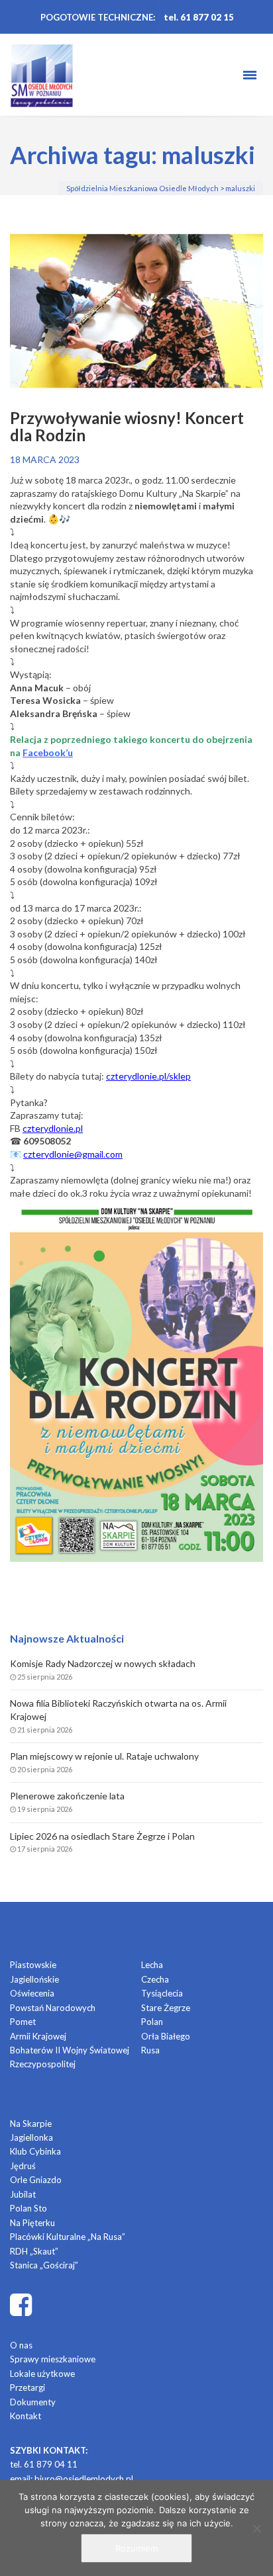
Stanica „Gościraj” (44, 2265)
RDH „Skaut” (34, 2251)
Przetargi (27, 2387)
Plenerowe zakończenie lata (67, 1796)
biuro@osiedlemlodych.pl (84, 2479)
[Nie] (256, 2528)
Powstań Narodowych (53, 2008)
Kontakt (26, 2416)
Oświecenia (32, 1993)
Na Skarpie (31, 2124)
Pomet (23, 2022)
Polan (152, 2022)
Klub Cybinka (35, 2151)
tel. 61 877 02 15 (199, 17)
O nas (21, 2345)
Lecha (152, 1965)
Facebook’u (48, 752)
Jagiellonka (31, 2137)
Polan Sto (28, 2208)
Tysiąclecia (162, 1993)
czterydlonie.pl (53, 1128)
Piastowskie (33, 1965)
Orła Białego (166, 2036)
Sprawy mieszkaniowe (53, 2359)
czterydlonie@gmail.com (73, 1154)
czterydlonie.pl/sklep (148, 1076)
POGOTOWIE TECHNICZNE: (98, 17)
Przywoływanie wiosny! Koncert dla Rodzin (127, 427)
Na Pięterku (32, 2223)
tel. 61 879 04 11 (44, 2464)
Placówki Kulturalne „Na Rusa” (68, 2237)
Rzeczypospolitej (43, 2064)
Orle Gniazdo (36, 2180)
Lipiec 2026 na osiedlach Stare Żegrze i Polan (102, 1836)
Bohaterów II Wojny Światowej (70, 2050)
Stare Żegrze (166, 2008)
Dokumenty (33, 2402)
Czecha (155, 1979)
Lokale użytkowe (42, 2374)
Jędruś (23, 2166)
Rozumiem (136, 2548)
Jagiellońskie (34, 1979)
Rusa (150, 2050)
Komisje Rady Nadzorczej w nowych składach (103, 1663)
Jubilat (23, 2194)
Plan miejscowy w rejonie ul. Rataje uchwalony (104, 1756)
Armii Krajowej (38, 2036)
